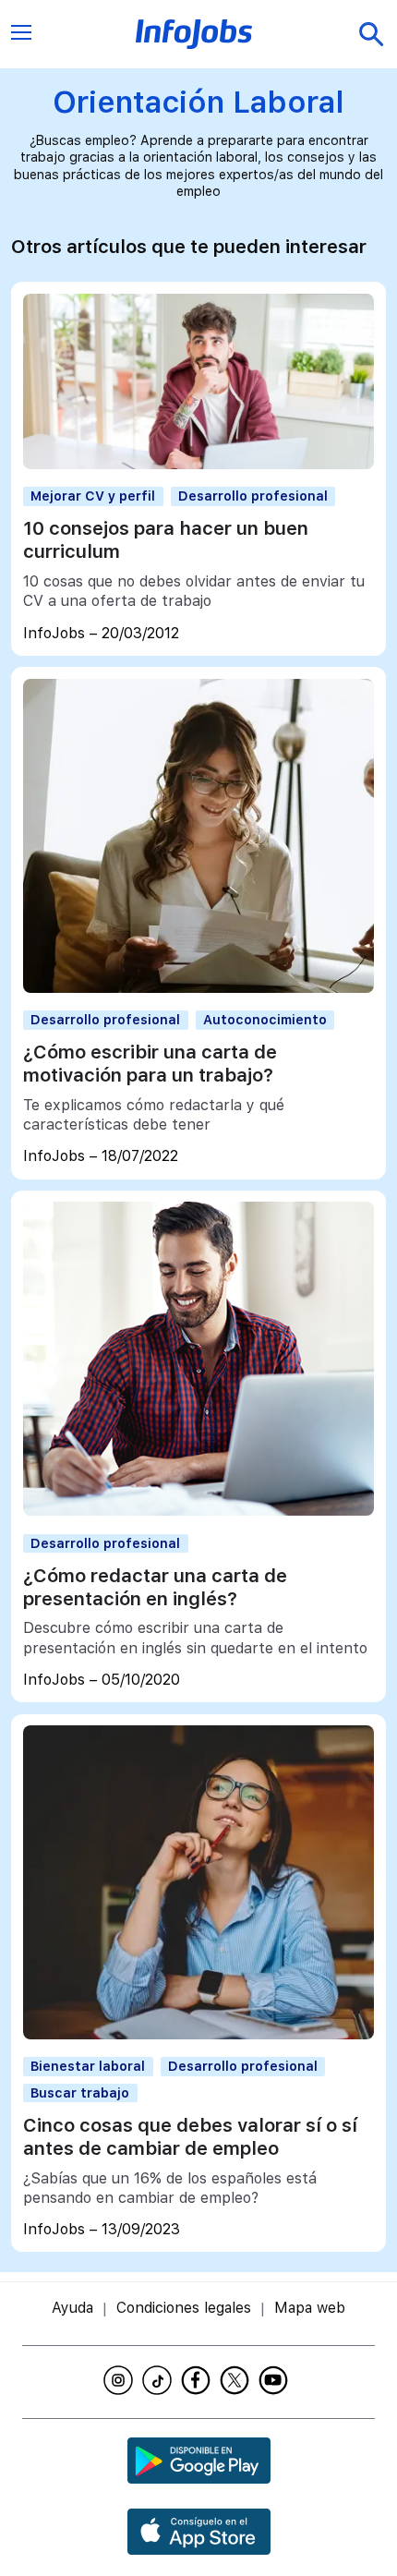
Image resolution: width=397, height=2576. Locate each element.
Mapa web (310, 2308)
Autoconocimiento (265, 1019)
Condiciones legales (184, 2308)
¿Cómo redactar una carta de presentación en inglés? (155, 1587)
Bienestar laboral (88, 2066)
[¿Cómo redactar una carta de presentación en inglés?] (198, 1511)
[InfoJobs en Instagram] (121, 2380)
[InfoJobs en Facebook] (198, 2380)
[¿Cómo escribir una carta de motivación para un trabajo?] (198, 988)
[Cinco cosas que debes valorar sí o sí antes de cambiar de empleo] (198, 2034)
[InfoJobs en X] (237, 2380)
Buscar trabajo (80, 2092)
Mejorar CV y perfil (93, 496)
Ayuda (72, 2308)
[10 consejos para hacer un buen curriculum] (198, 464)
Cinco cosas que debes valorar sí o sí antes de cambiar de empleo (190, 2137)
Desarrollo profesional (253, 496)
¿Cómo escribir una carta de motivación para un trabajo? (150, 1064)
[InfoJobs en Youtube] (276, 2380)
